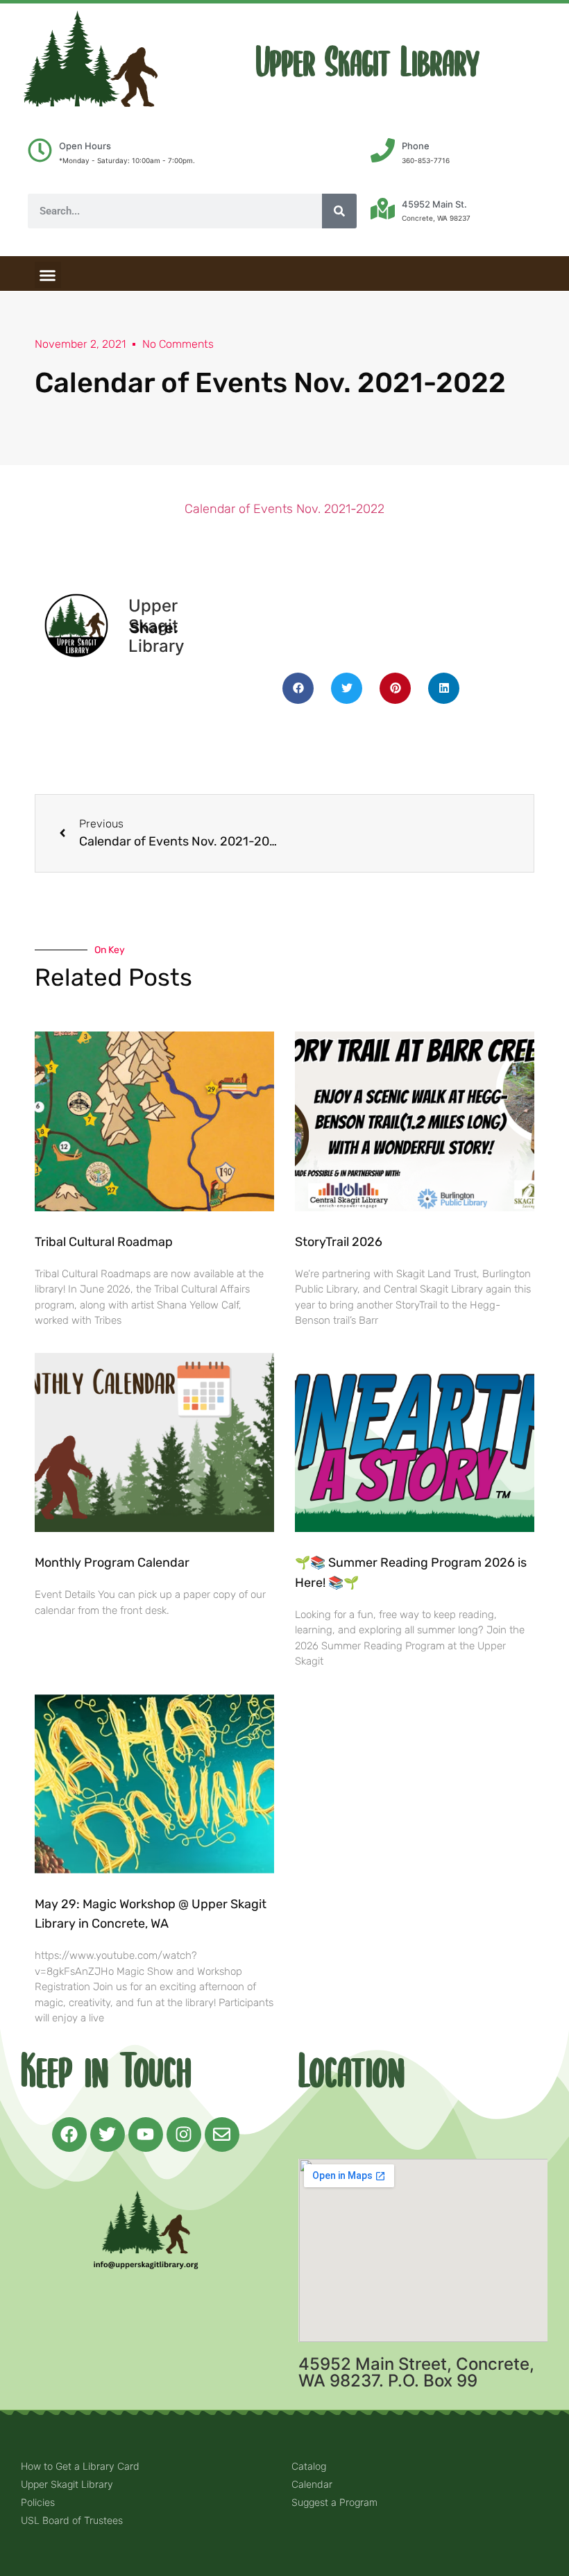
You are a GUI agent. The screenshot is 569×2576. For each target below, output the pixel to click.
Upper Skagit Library (368, 63)
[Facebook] (69, 2135)
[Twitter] (108, 2135)
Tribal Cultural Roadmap (105, 1242)
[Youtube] (146, 2135)
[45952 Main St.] (383, 209)
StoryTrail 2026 (339, 1242)
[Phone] (383, 150)
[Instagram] (184, 2135)
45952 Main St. (434, 204)
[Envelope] (222, 2135)
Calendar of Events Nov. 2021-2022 (284, 509)
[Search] (339, 211)
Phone (416, 146)
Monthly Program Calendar (112, 1563)
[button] (48, 275)
